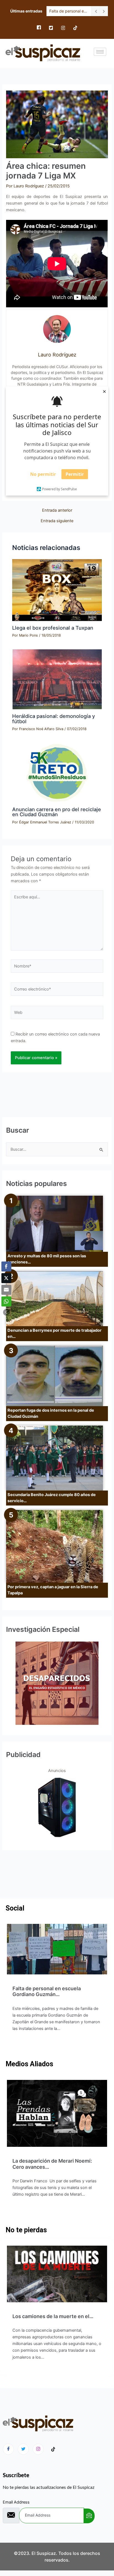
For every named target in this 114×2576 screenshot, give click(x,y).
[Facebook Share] (6, 1266)
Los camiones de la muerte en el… (53, 2316)
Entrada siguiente (57, 521)
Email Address (16, 2502)
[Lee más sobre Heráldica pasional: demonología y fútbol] (57, 679)
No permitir (43, 474)
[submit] (89, 2516)
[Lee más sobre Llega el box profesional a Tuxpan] (57, 590)
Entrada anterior (57, 510)
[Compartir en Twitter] (6, 1278)
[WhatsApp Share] (6, 1301)
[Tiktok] (53, 2449)
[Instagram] (63, 28)
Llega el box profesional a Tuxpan (53, 628)
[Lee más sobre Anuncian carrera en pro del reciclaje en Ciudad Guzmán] (57, 773)
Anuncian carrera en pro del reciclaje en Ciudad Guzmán (57, 812)
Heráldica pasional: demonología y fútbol (54, 718)
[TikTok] (75, 28)
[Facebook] (39, 28)
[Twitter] (51, 28)
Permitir (75, 474)
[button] (6, 1312)
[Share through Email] (6, 1290)
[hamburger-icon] (100, 52)
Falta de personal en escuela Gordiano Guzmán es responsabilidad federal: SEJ (69, 11)
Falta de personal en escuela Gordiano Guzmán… (47, 1991)
